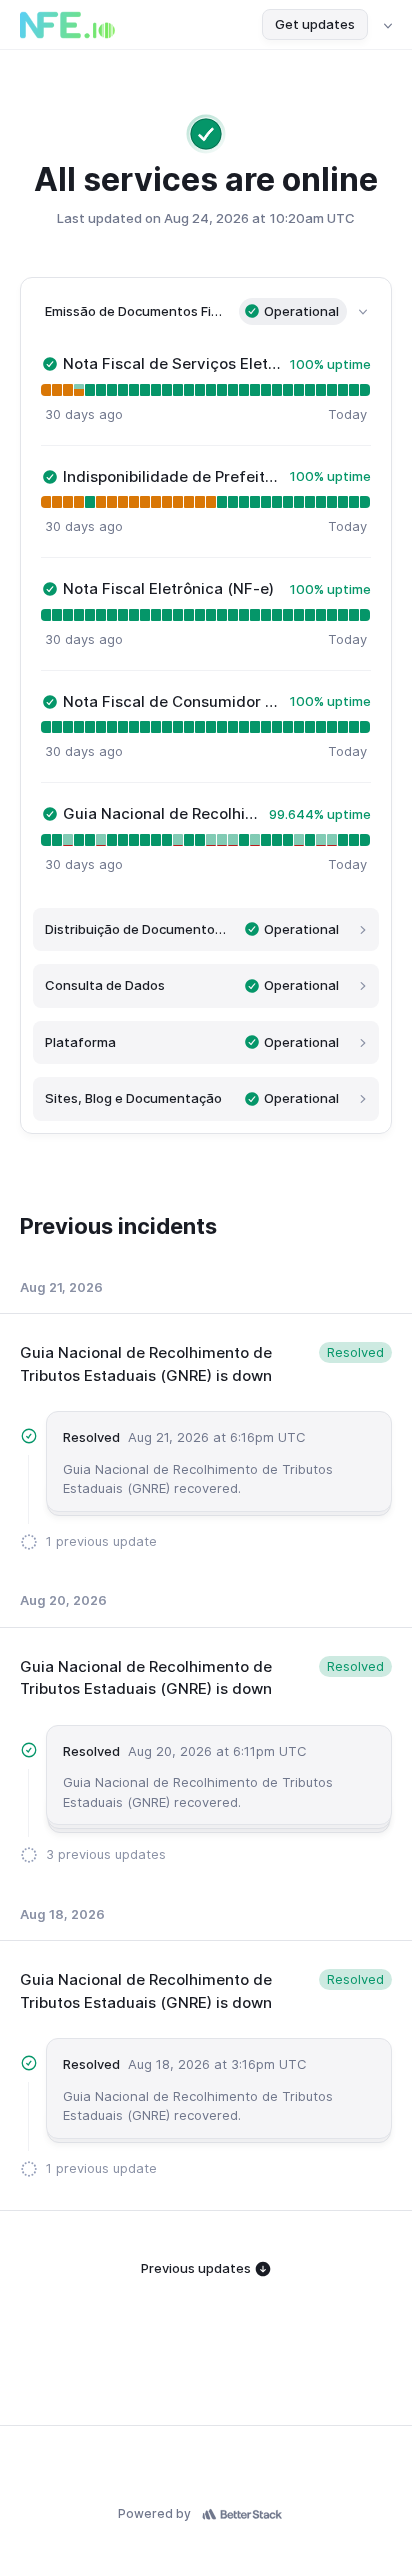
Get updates (315, 24)
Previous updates (197, 2268)
